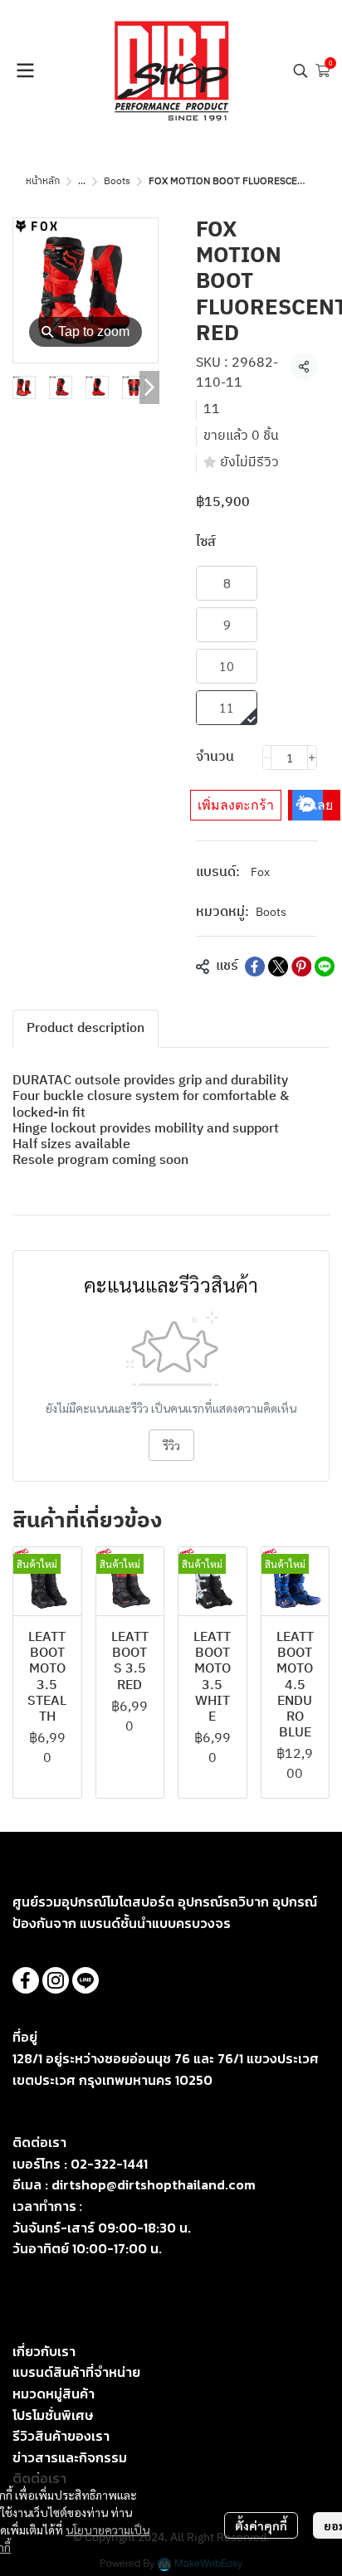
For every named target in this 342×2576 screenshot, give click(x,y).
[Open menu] (25, 71)
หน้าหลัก (43, 181)
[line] (85, 1980)
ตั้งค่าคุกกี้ (261, 2525)
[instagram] (56, 1980)
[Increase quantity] (312, 757)
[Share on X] (278, 967)
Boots (117, 181)
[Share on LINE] (325, 967)
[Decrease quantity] (267, 757)
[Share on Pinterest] (301, 967)
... (82, 181)
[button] (300, 71)
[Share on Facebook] (255, 967)
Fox (260, 872)
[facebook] (26, 1980)
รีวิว (171, 1445)
